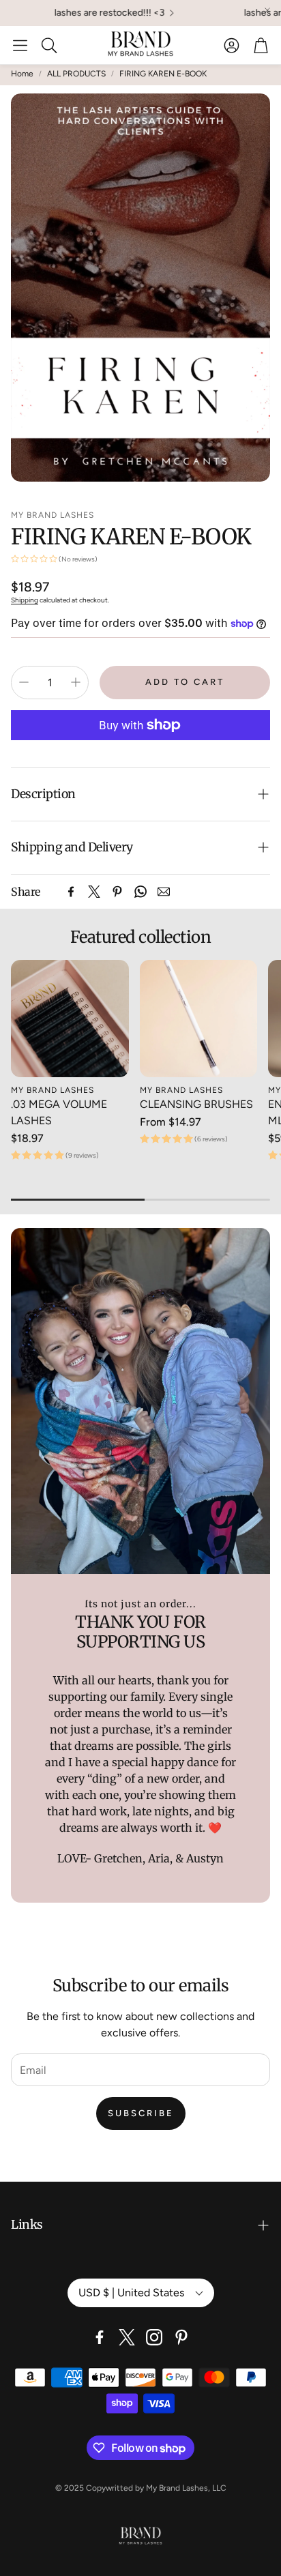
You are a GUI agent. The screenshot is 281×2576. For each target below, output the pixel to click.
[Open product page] (70, 1019)
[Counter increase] (76, 682)
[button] (20, 45)
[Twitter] (94, 892)
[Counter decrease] (24, 682)
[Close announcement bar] (267, 10)
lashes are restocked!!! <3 (88, 13)
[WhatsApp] (140, 892)
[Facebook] (71, 892)
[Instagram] (154, 2337)
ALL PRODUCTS (76, 74)
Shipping (25, 600)
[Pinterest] (117, 892)
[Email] (164, 892)
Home (22, 74)
